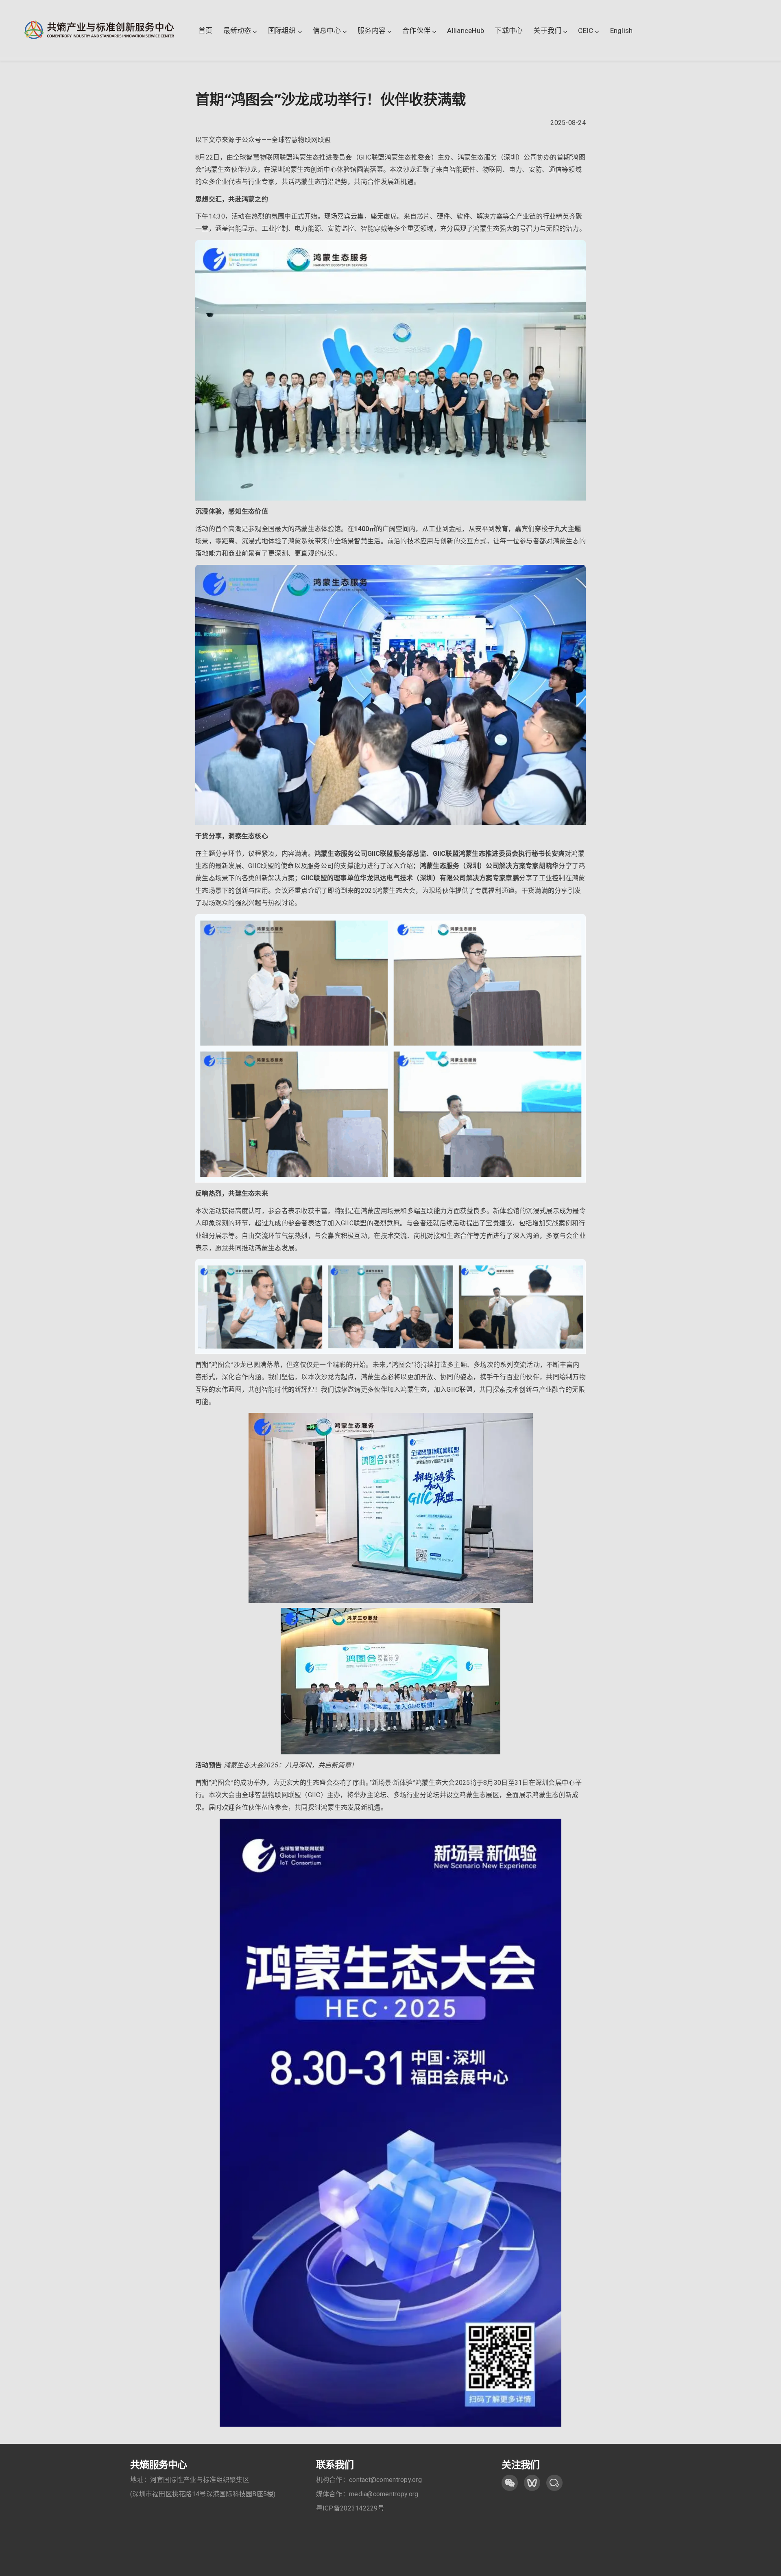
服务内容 (372, 31)
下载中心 (509, 31)
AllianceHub (466, 31)
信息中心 (327, 31)
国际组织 (282, 31)
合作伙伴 (416, 31)
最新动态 (237, 31)
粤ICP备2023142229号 (350, 2508)
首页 (206, 31)
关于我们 (547, 31)
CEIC (586, 31)
